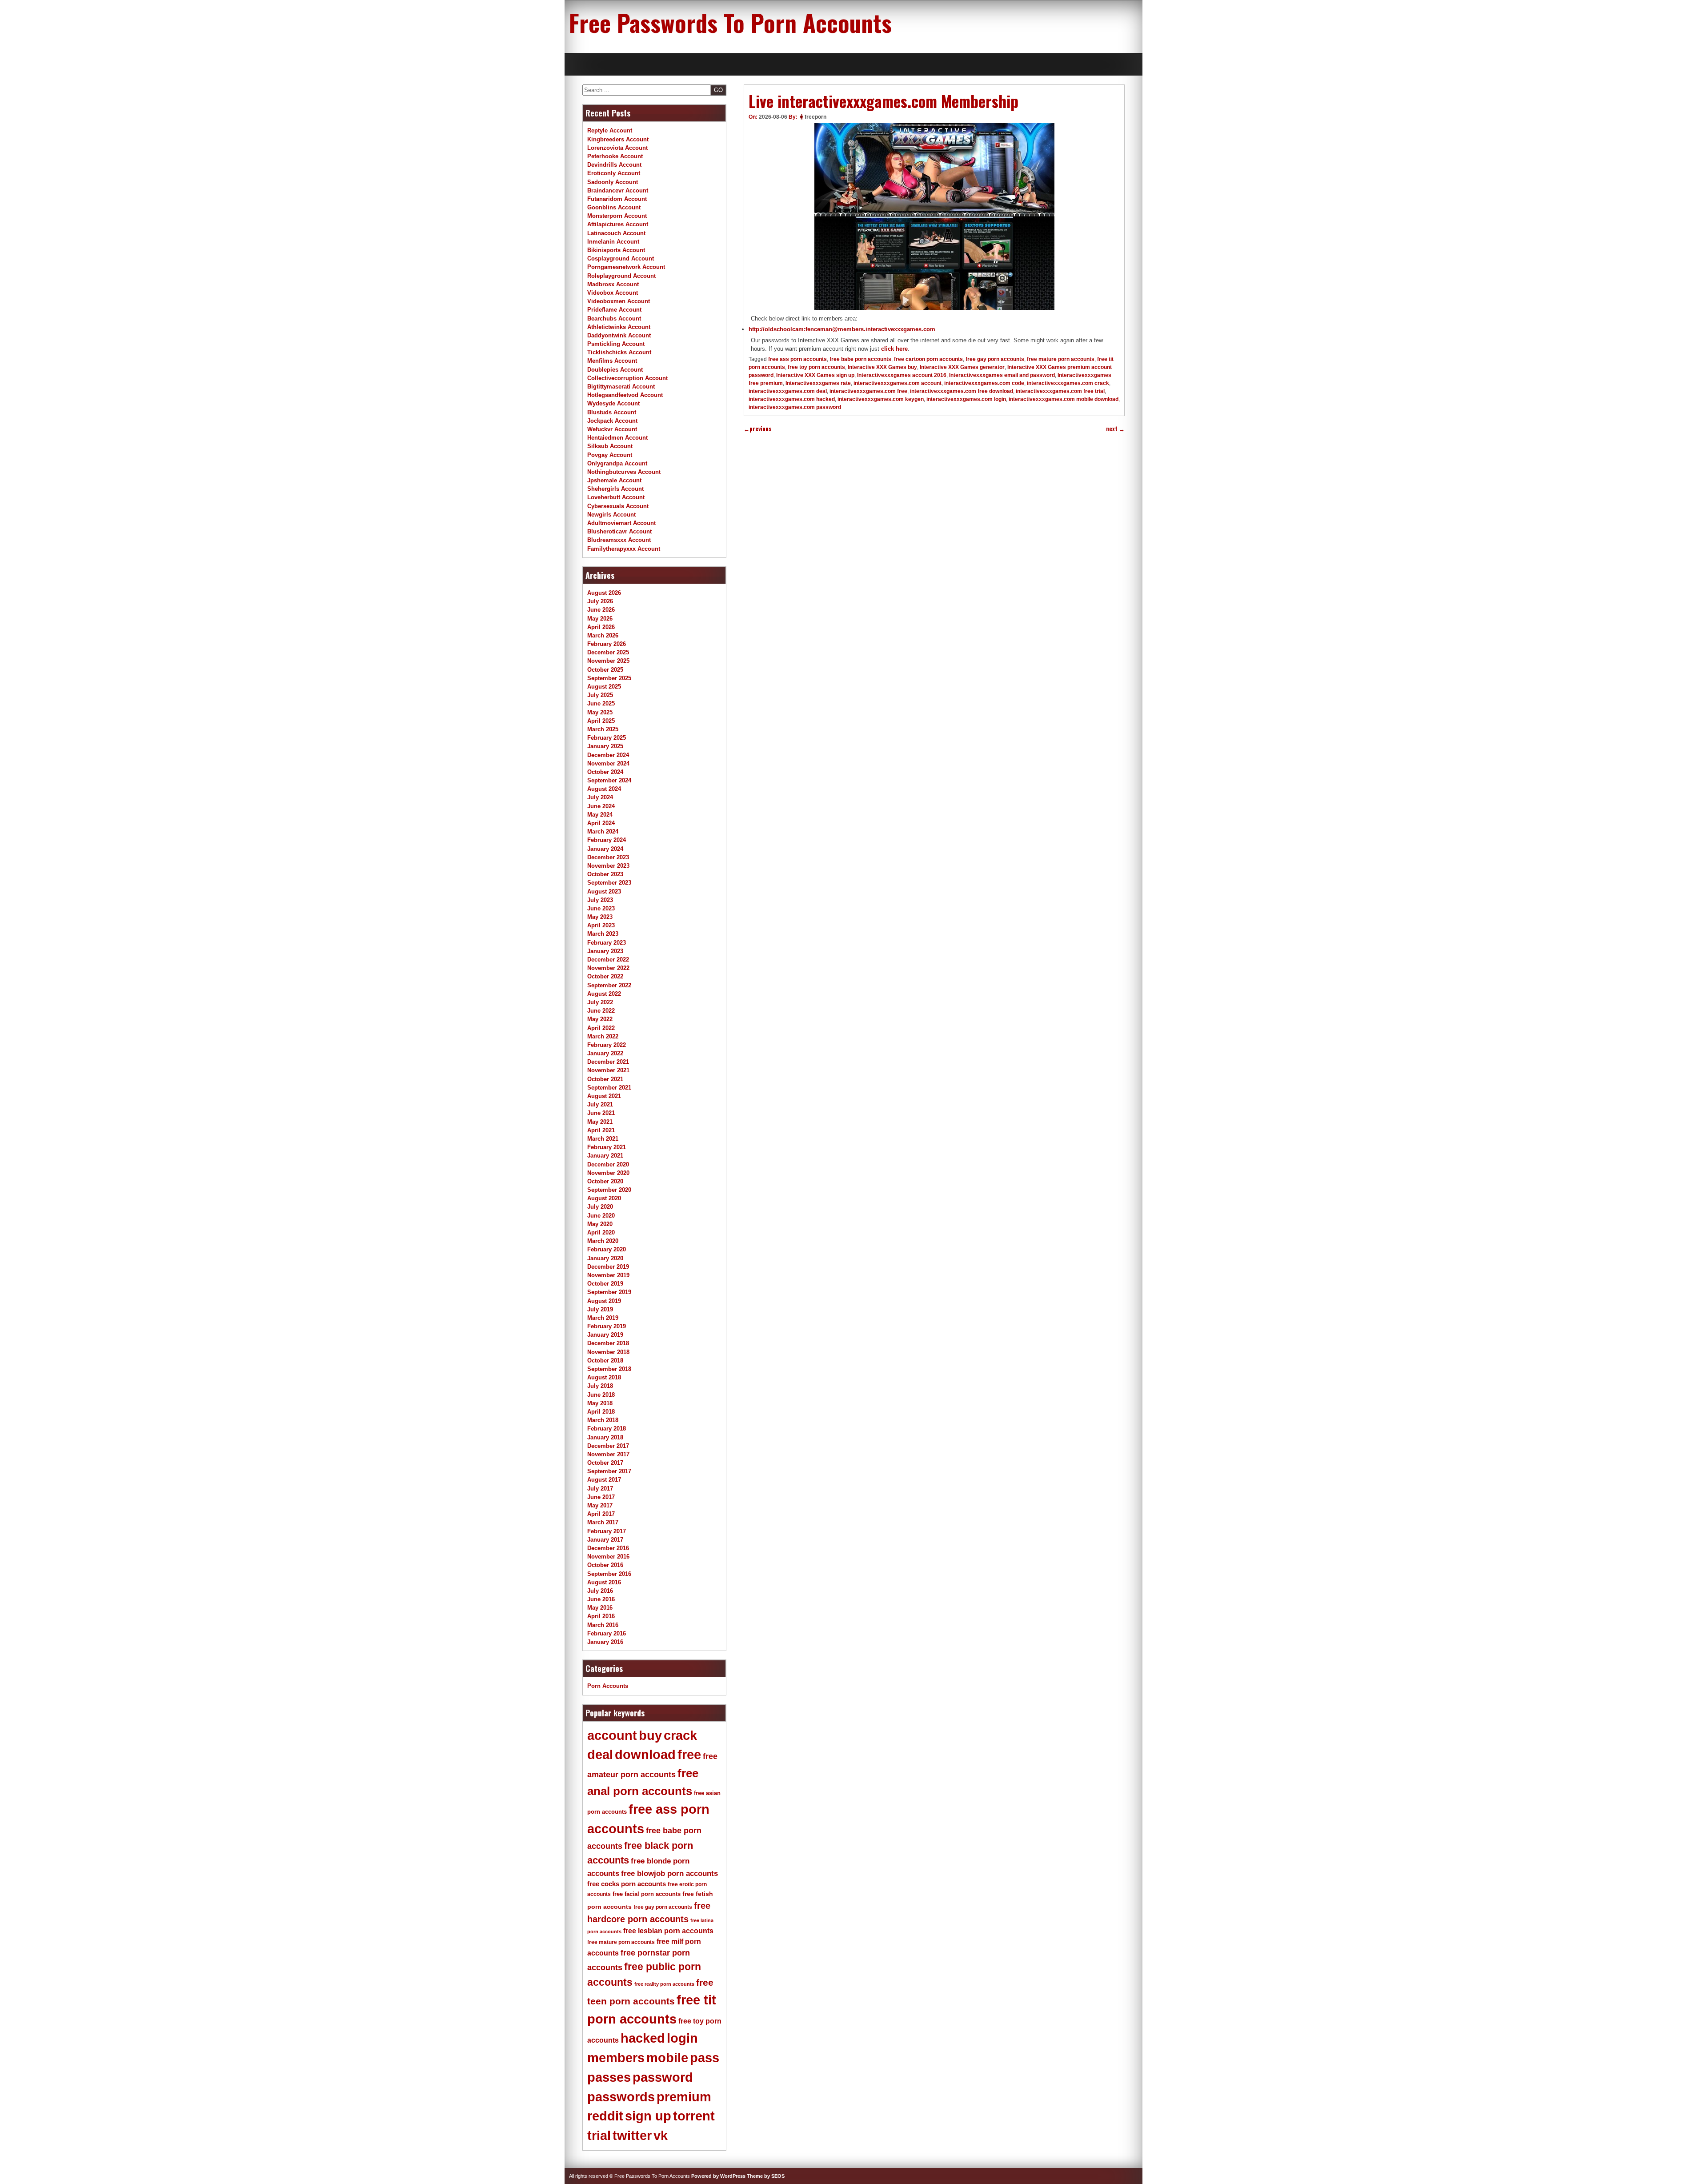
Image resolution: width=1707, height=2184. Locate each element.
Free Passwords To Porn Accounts (730, 22)
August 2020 (604, 1198)
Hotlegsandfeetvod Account (625, 395)
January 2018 (605, 1437)
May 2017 (600, 1505)
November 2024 (608, 763)
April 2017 (601, 1514)
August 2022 (604, 994)
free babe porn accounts (860, 359)
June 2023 (601, 908)
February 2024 (607, 840)
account (612, 1735)
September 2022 (609, 985)
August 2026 (604, 593)
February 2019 (607, 1326)
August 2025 (604, 687)
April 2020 (601, 1232)
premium (684, 2097)
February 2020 (607, 1249)
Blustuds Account (612, 412)
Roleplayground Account (621, 276)
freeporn (815, 117)
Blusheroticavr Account (619, 531)
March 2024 (603, 832)
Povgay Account (610, 455)
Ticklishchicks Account (619, 352)
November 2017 (608, 1454)
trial (599, 2136)
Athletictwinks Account (619, 327)
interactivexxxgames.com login (966, 399)
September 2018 (609, 1369)
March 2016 (603, 1625)
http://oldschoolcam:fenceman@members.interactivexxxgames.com (842, 329)
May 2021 (600, 1122)
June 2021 (601, 1113)
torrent (694, 2116)
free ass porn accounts (797, 359)
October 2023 (605, 874)
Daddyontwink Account (619, 335)
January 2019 (605, 1335)
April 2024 (601, 823)
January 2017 (605, 1540)
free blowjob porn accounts (669, 1873)
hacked (643, 2038)
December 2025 (608, 652)
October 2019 (605, 1284)
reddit (605, 2116)
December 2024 (608, 755)
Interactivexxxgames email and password (1002, 375)
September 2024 (609, 780)
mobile (667, 2058)
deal (600, 1755)
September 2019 (609, 1292)
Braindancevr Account (618, 190)
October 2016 (605, 1565)
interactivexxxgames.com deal (788, 391)
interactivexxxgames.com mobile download (1064, 399)
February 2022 (607, 1045)
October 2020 (605, 1181)
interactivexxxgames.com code (984, 383)
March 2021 (603, 1139)
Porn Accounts (608, 1686)
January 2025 (605, 746)
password (663, 2077)
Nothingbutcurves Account (624, 472)
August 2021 (604, 1096)
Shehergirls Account (615, 489)
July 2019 (600, 1309)
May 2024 (600, 815)
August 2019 (604, 1301)
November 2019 (608, 1275)
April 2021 (601, 1130)
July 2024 (600, 797)
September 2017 (609, 1471)
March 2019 (603, 1318)
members (616, 2058)
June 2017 (601, 1497)
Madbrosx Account (613, 284)
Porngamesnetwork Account (626, 267)
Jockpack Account (612, 421)
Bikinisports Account (616, 250)
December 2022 (608, 960)
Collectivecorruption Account (627, 378)
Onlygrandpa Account (617, 463)
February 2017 (607, 1531)
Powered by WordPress (718, 2176)
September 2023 (609, 883)
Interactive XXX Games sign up (815, 375)
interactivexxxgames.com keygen (881, 399)
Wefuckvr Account (612, 429)
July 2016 (600, 1591)
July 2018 (600, 1386)
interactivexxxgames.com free (868, 391)
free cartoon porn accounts (928, 359)
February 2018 (607, 1429)
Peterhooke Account (615, 156)
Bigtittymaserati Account (621, 387)
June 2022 (601, 1011)
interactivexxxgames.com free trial (1060, 391)
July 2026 (600, 601)
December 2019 (608, 1267)
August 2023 (604, 892)
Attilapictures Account (618, 224)
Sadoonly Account (613, 182)
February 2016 (607, 1633)
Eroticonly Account (614, 173)
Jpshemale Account (614, 480)
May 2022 (600, 1019)
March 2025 (603, 729)
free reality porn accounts (664, 1984)
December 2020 (608, 1164)
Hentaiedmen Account (617, 438)
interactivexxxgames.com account (898, 383)
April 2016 (601, 1616)
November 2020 (608, 1173)
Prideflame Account (614, 310)
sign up (648, 2116)
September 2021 (609, 1088)
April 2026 (601, 627)
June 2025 (601, 703)
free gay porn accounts (995, 359)
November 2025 (608, 661)
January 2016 (605, 1642)
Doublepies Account (615, 370)
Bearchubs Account (614, 319)
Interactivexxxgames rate (818, 383)
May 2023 (600, 917)
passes (609, 2077)
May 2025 (600, 712)
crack (680, 1735)
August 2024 (604, 789)
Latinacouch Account (616, 233)
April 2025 (601, 721)
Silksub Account (610, 446)
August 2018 (604, 1377)
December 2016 (608, 1548)
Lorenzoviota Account (617, 148)
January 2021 (605, 1156)
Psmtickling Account (616, 344)
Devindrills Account (614, 165)
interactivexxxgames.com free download (962, 391)
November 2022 (608, 968)
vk (661, 2136)
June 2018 (601, 1395)
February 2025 (607, 738)
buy (650, 1735)
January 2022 (605, 1053)
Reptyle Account (610, 130)
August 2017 (604, 1480)
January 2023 (605, 951)
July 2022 (600, 1002)
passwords (621, 2097)
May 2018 (600, 1403)
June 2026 (601, 610)
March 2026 (603, 635)
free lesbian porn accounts (668, 1931)
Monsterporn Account (617, 216)
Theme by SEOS (766, 2176)
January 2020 (605, 1258)
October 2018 (605, 1360)
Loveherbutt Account (616, 497)
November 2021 (608, 1070)
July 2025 (600, 695)
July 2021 (600, 1104)
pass (705, 2058)
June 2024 (601, 806)
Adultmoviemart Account (621, 523)
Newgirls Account (611, 515)
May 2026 (600, 619)
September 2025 (609, 678)
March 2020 (603, 1241)
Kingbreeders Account (618, 139)
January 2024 (605, 849)
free (689, 1755)
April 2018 (601, 1412)
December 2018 (608, 1343)
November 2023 (608, 866)
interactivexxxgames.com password (795, 407)
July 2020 (600, 1207)
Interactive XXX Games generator (962, 367)
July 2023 (600, 900)
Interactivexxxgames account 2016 (902, 375)
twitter (632, 2136)
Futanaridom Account (617, 199)
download (645, 1755)
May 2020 (600, 1224)
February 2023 (607, 943)
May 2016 (600, 1608)
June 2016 (601, 1599)
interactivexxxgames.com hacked (792, 399)
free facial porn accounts (647, 1894)
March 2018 (603, 1420)
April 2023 (601, 925)
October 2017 (605, 1463)
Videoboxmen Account (619, 301)
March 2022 (603, 1036)
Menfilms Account (612, 361)
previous (758, 429)
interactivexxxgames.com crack (1068, 383)
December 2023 (608, 857)
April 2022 (601, 1028)
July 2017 (600, 1489)
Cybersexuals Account (618, 506)
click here (894, 349)
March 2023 (603, 934)
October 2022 (605, 976)
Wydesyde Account (613, 403)
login (682, 2038)
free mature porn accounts (1061, 359)
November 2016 (608, 1557)
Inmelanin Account (613, 242)
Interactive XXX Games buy (882, 367)
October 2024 (605, 772)
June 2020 (601, 1216)
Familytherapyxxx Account (624, 549)
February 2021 (607, 1147)
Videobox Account (613, 293)
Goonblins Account (614, 207)
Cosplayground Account (621, 258)
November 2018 (608, 1352)
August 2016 (604, 1582)
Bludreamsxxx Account (619, 540)
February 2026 (607, 644)
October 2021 (605, 1079)
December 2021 (608, 1062)
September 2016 (609, 1574)
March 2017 (603, 1522)
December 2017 (608, 1446)
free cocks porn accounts (627, 1884)
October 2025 (605, 670)
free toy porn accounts (816, 367)
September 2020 (609, 1190)
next (1115, 429)
